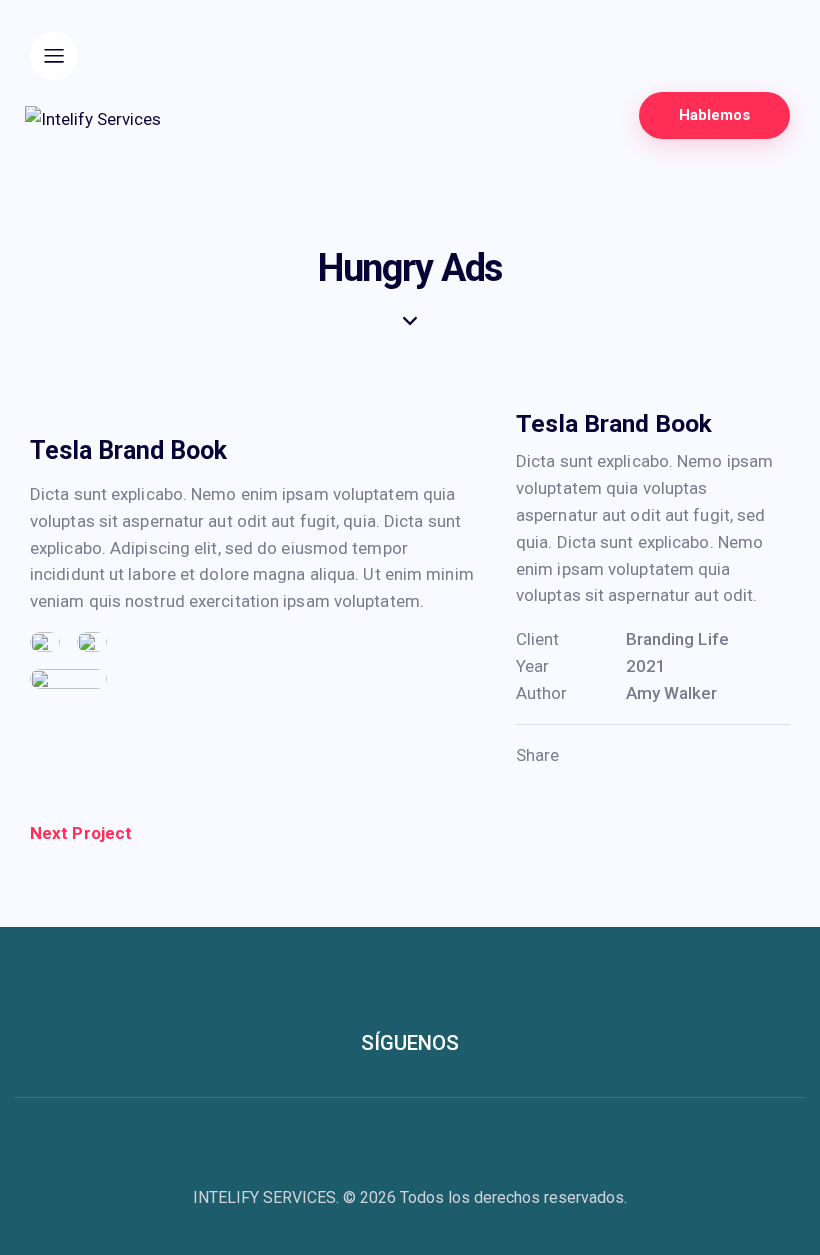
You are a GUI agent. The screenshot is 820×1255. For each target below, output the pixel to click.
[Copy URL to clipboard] (700, 756)
